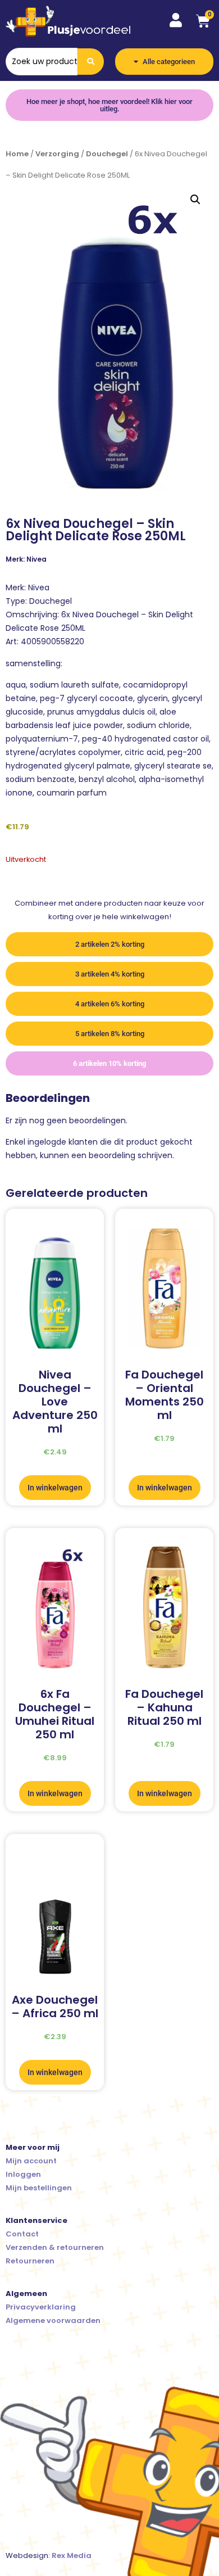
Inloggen (23, 2174)
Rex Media (72, 2555)
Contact (22, 2234)
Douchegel (107, 154)
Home (17, 154)
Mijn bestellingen (39, 2188)
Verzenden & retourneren (55, 2247)
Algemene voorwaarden (53, 2320)
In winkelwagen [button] (55, 1488)
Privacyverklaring (41, 2307)
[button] (195, 200)
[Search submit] (91, 62)
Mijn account (31, 2161)
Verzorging (57, 154)
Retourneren (30, 2261)
